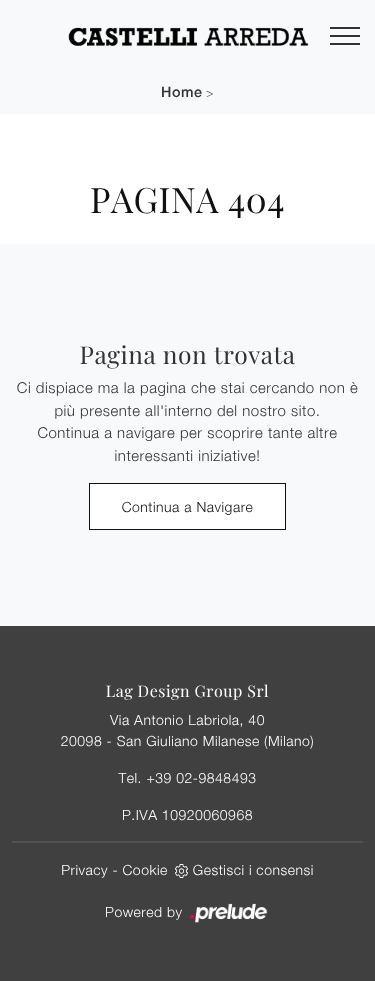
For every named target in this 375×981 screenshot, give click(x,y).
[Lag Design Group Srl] (188, 36)
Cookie (145, 869)
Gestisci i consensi (253, 869)
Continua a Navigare (188, 506)
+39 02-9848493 (201, 777)
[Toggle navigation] (345, 37)
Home (181, 92)
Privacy (84, 869)
